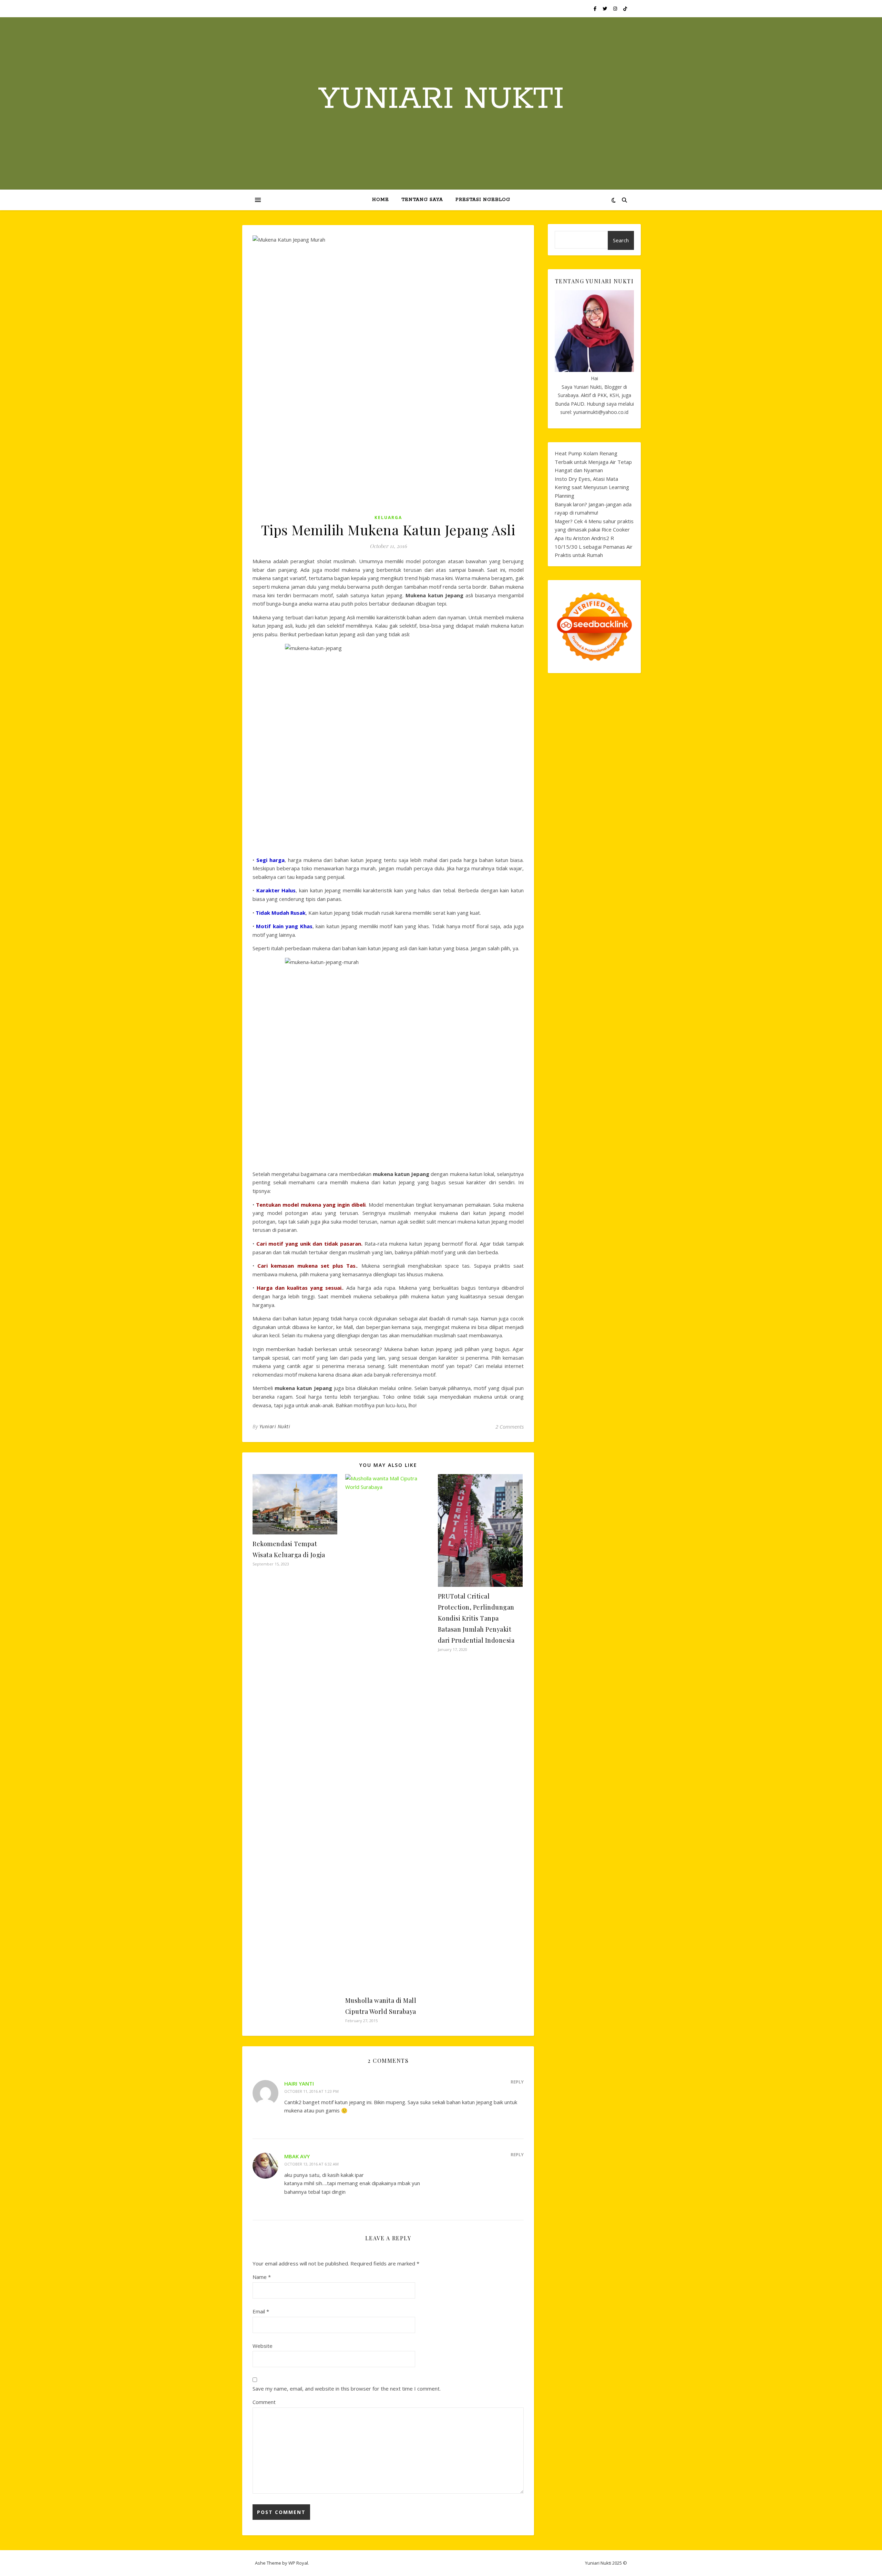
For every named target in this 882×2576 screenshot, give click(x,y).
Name (262, 2277)
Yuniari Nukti (441, 99)
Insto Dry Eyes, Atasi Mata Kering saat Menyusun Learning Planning (592, 487)
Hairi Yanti (299, 2083)
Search (621, 240)
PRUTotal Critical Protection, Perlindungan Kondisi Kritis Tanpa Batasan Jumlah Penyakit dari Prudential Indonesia (476, 1618)
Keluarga (388, 518)
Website (263, 2346)
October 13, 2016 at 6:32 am (311, 2164)
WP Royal (298, 2563)
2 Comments (510, 1427)
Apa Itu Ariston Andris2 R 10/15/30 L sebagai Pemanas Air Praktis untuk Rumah (594, 546)
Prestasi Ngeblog (483, 200)
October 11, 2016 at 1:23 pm (311, 2091)
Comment (264, 2402)
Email (261, 2311)
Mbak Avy (297, 2156)
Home (381, 200)
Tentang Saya (422, 200)
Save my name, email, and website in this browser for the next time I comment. (347, 2389)
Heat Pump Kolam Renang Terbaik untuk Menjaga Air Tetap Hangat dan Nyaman (593, 462)
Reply (517, 2082)
